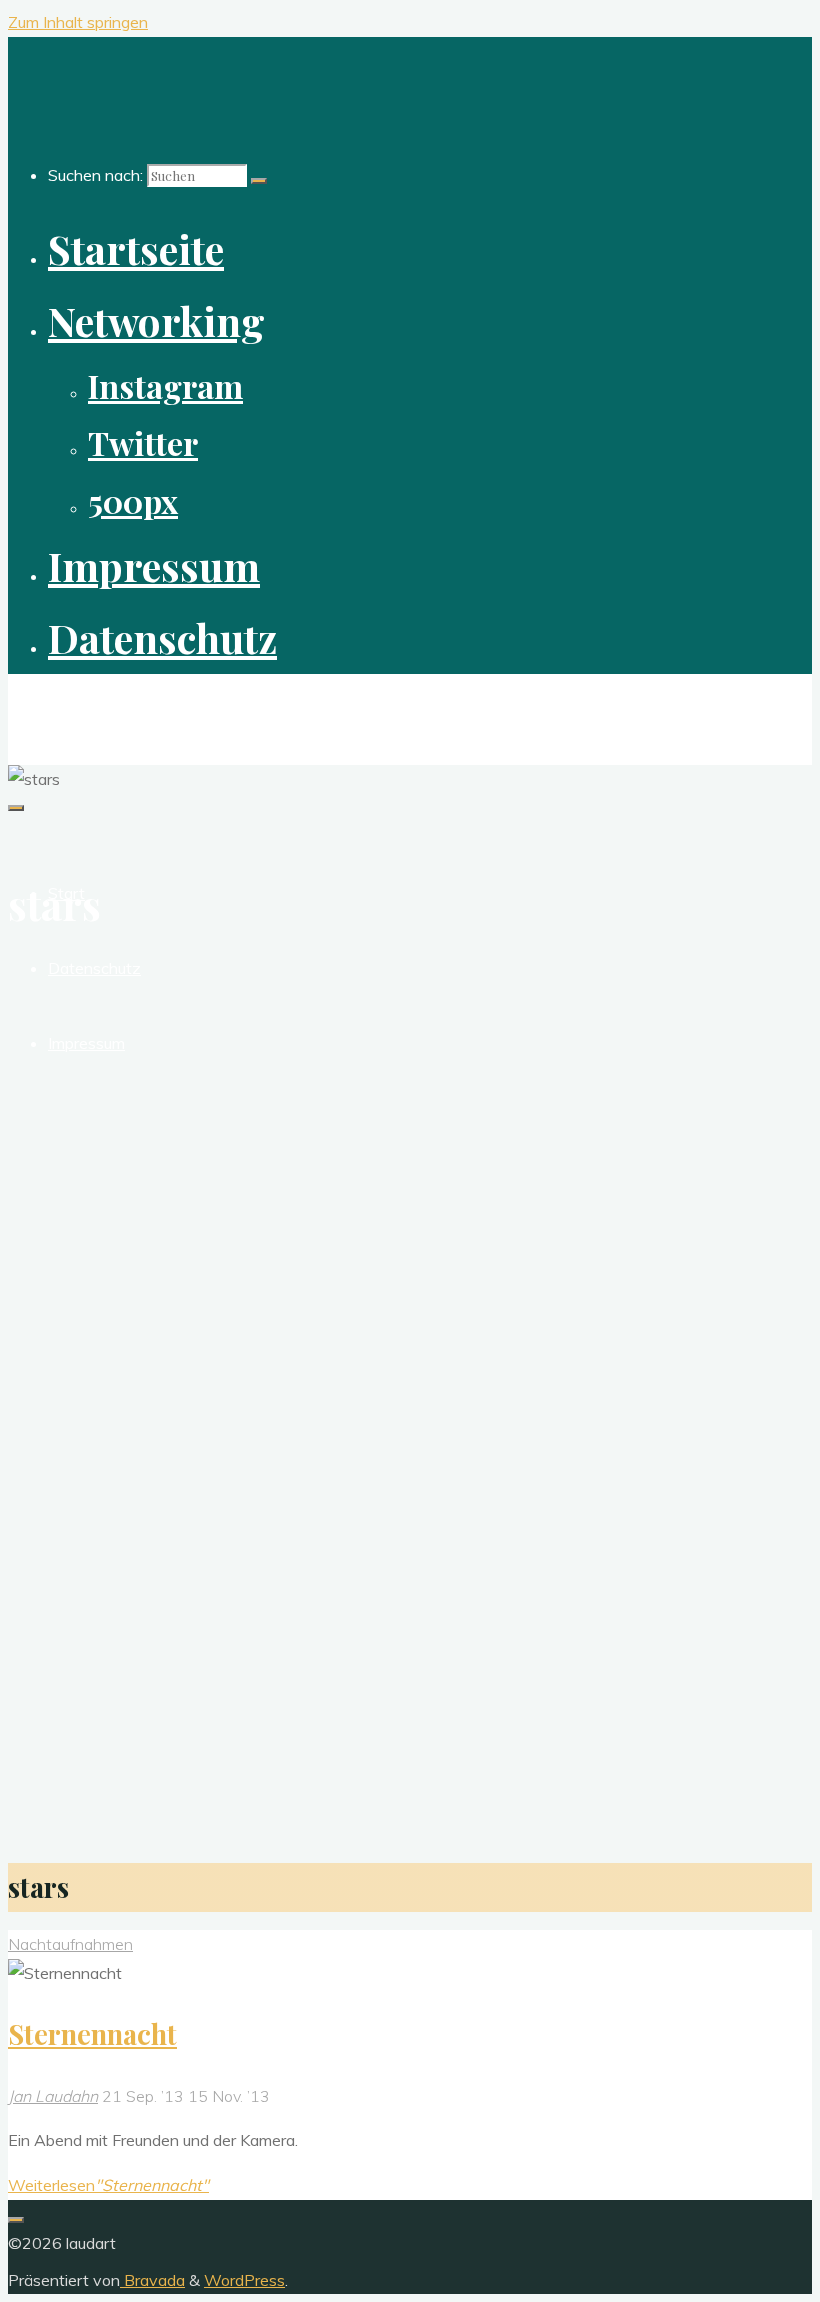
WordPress (244, 2280)
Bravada (152, 2280)
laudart (46, 708)
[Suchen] (259, 181)
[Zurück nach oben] (16, 2220)
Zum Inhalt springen (78, 22)
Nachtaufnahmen (70, 1944)
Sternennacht (92, 2034)
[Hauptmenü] (16, 808)
